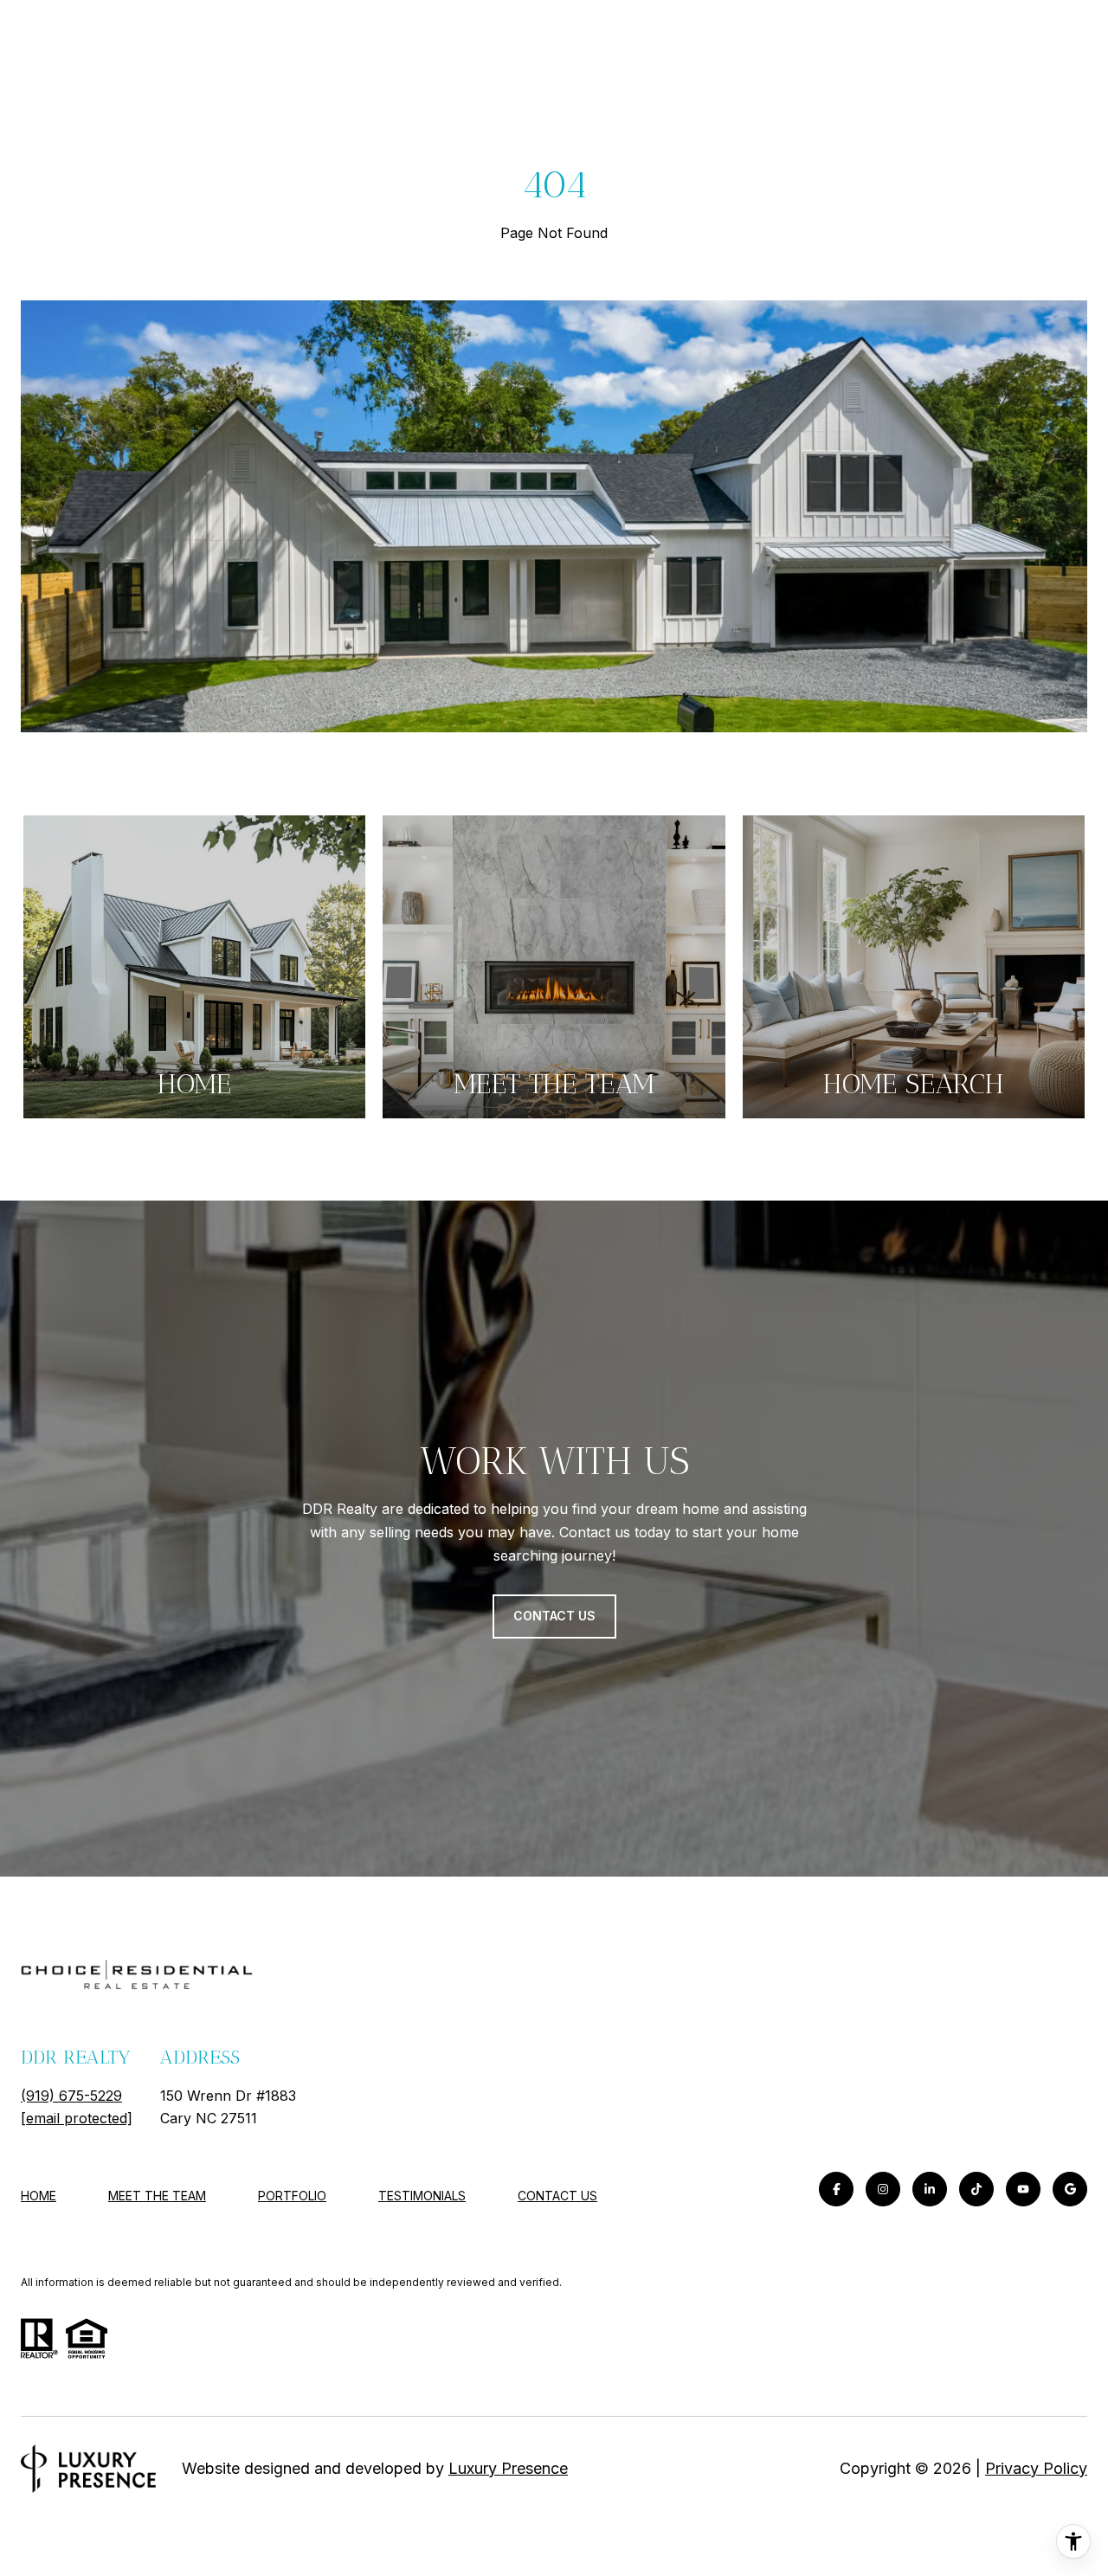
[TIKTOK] (976, 2189)
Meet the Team (157, 2196)
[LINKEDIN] (930, 2189)
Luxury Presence (508, 2468)
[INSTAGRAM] (883, 2189)
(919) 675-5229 (71, 2096)
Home (39, 2196)
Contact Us (557, 2196)
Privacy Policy (1036, 2468)
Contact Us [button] (554, 1616)
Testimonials (422, 2196)
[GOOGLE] (1070, 2189)
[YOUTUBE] (1023, 2189)
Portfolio (292, 2196)
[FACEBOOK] (836, 2189)
